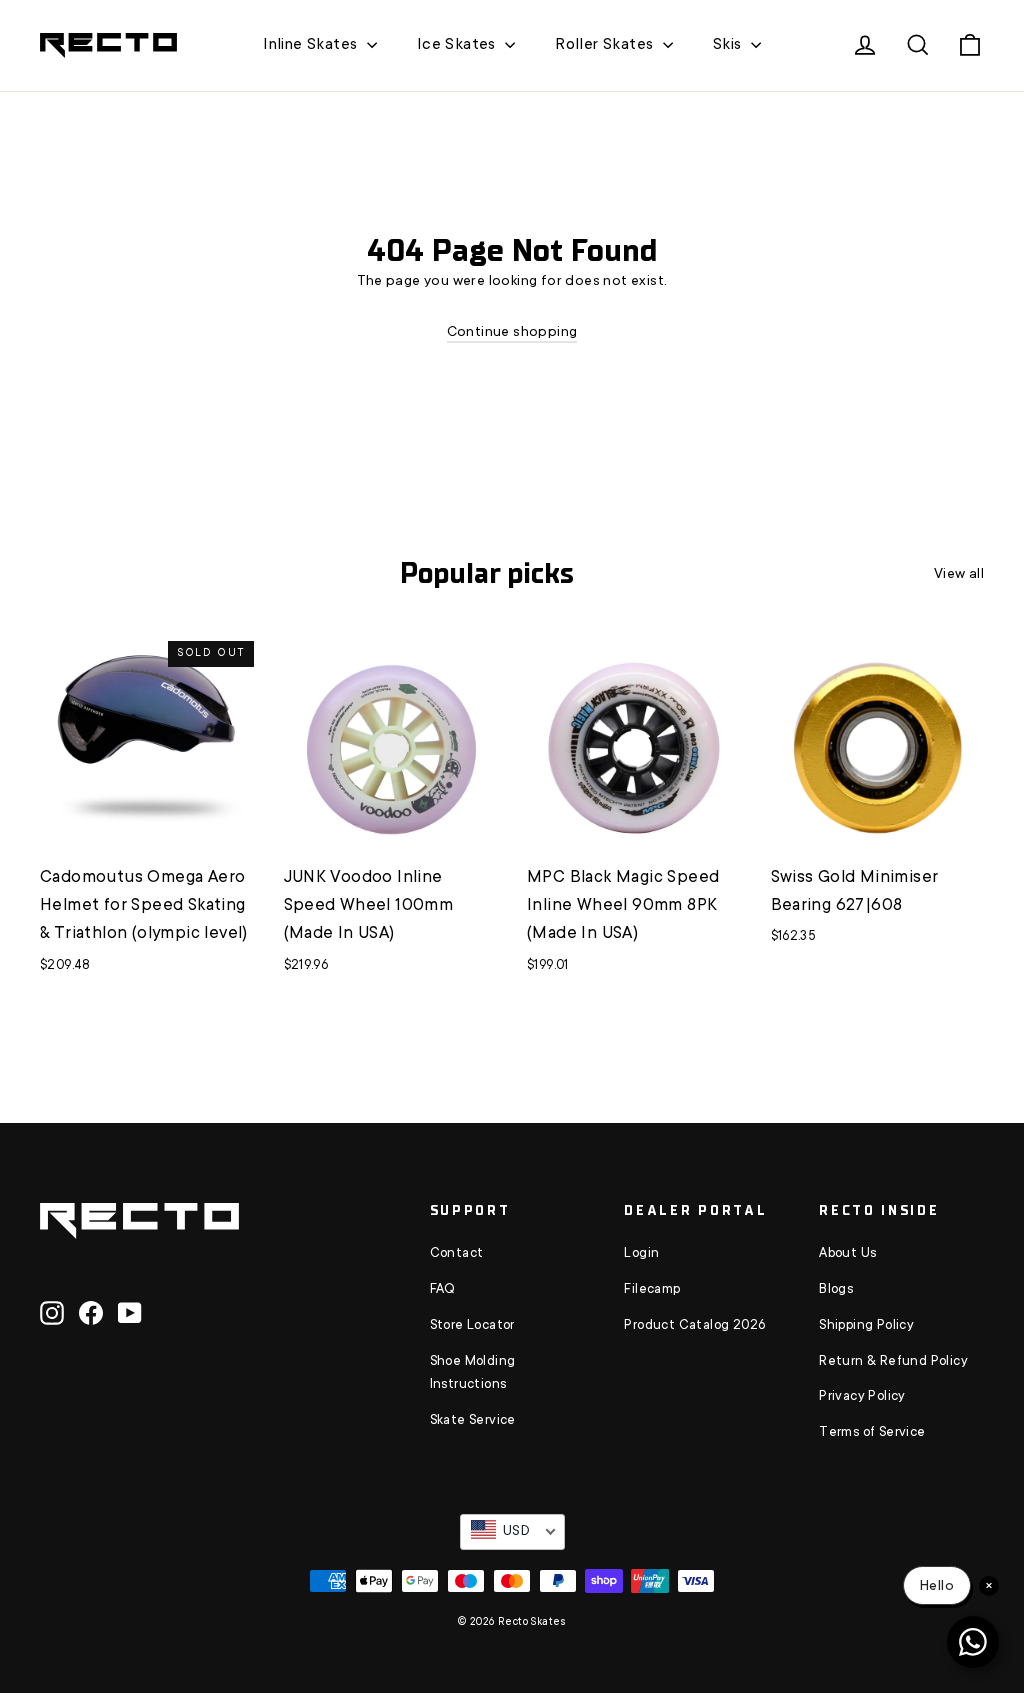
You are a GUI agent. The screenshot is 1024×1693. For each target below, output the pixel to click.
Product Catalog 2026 (694, 1326)
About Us (847, 1254)
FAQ (443, 1290)
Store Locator (472, 1326)
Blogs (836, 1290)
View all (959, 575)
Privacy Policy (862, 1397)
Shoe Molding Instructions (473, 1374)
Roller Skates (606, 45)
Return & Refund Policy (893, 1362)
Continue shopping (512, 333)
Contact (457, 1254)
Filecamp (652, 1290)
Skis (729, 45)
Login (641, 1254)
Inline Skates (312, 45)
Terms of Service (872, 1433)
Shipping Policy (866, 1326)
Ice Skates (458, 45)
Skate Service (473, 1421)
